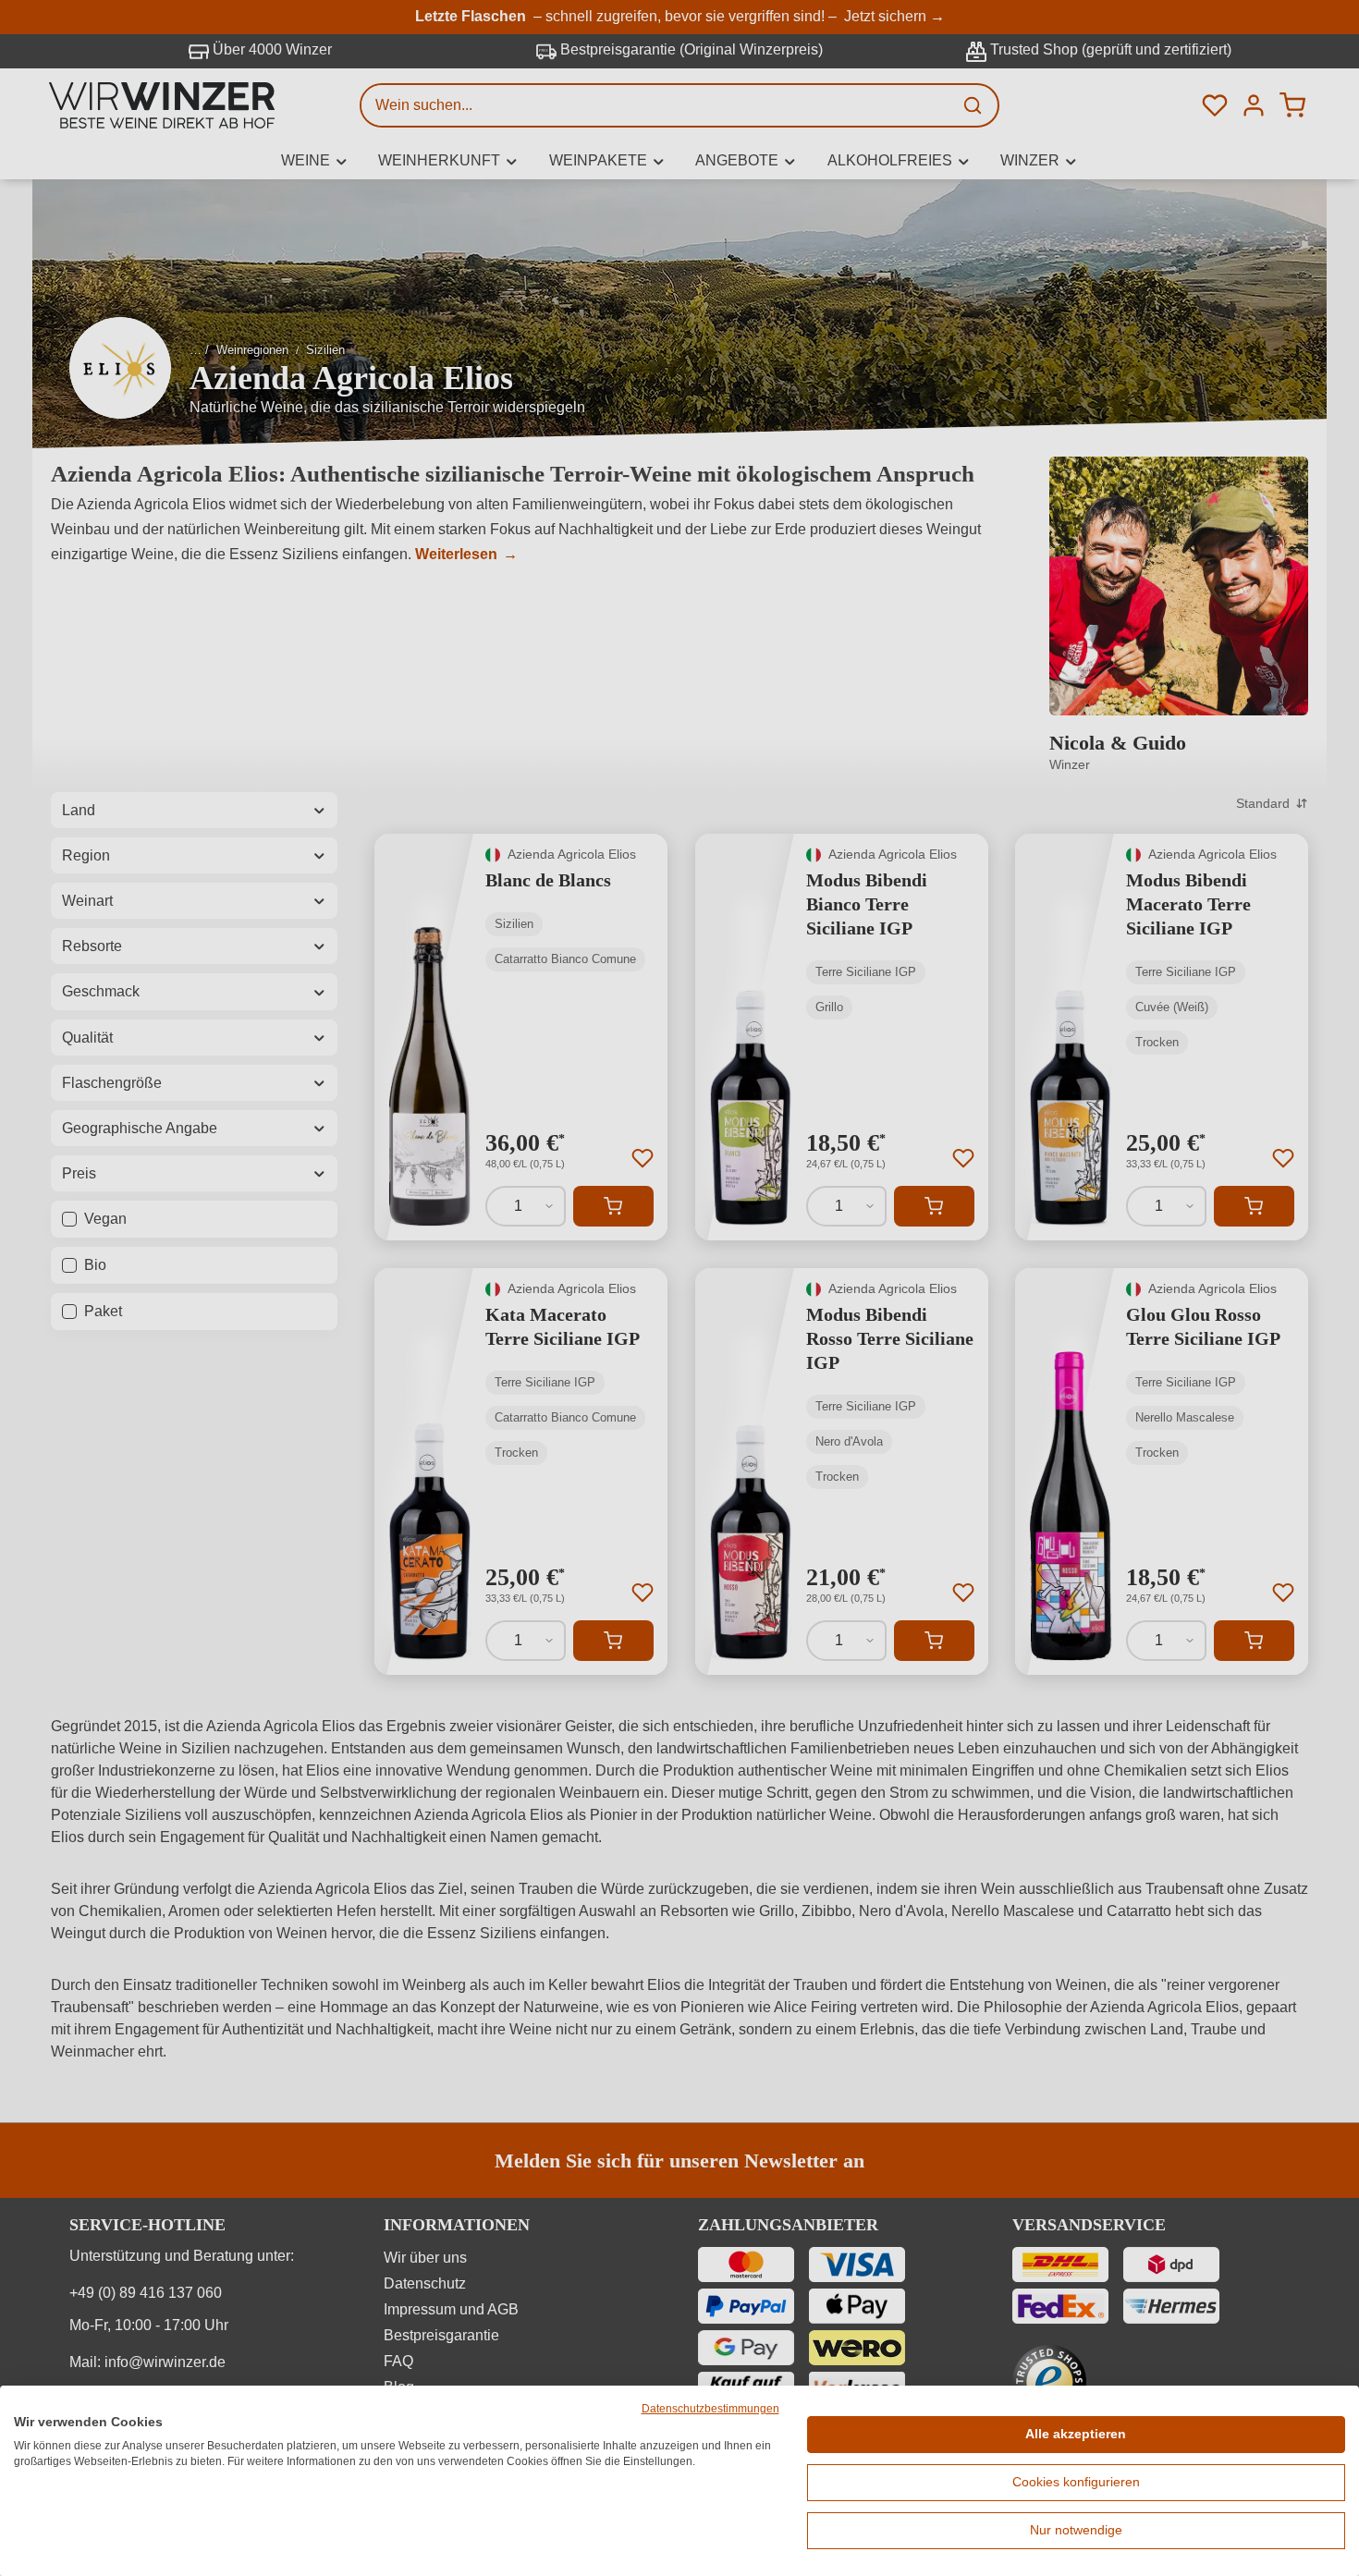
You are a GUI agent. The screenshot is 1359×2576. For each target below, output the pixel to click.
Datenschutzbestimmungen (710, 2409)
